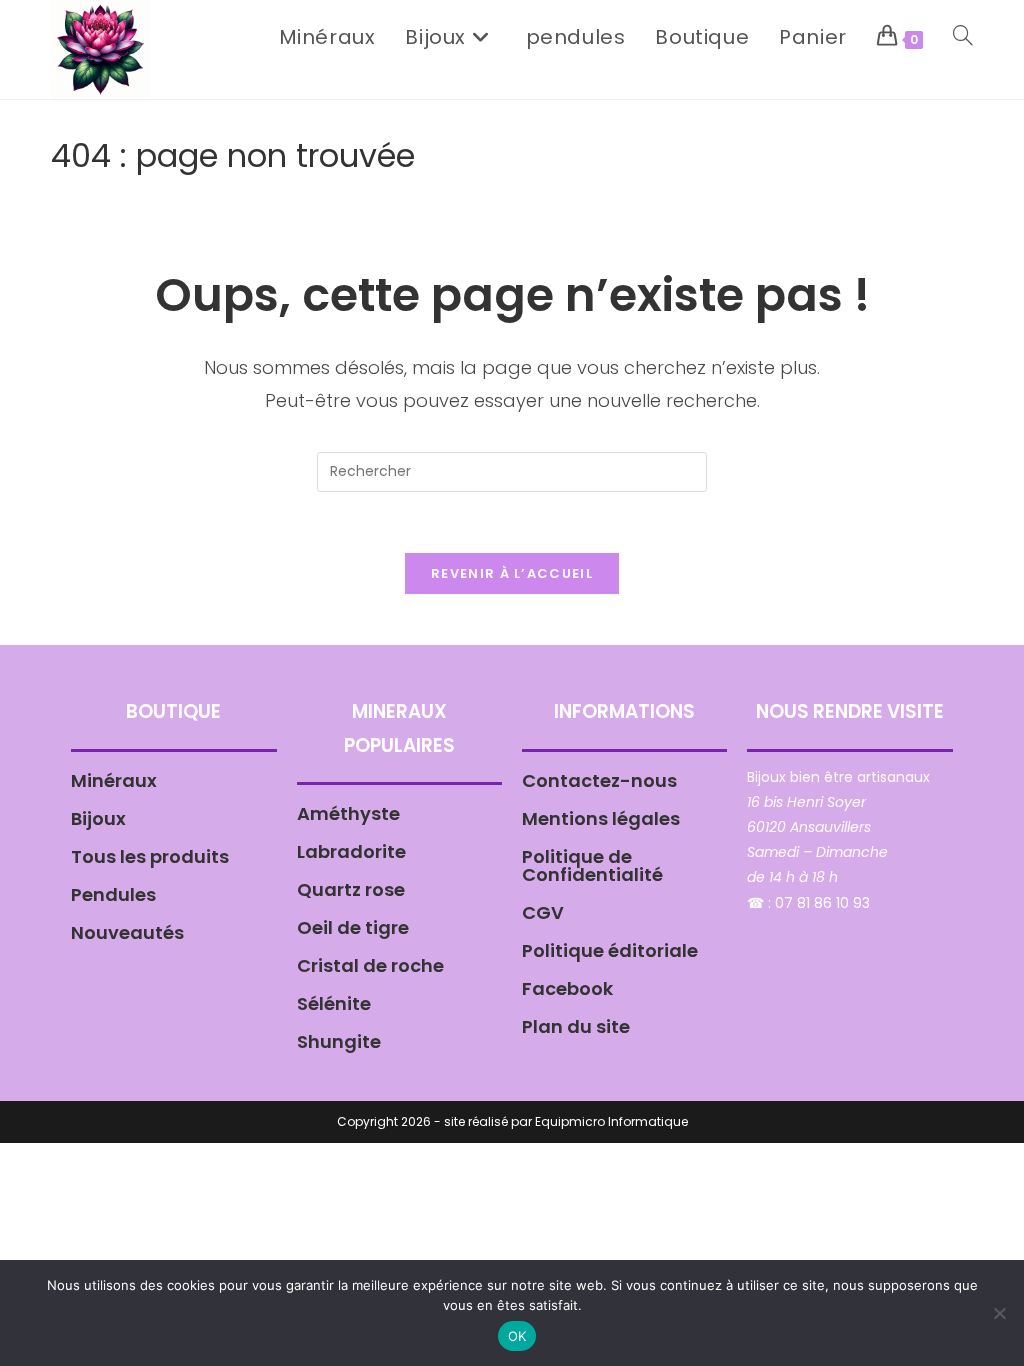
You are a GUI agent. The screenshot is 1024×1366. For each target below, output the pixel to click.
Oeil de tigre (353, 927)
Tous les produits (150, 856)
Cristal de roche (370, 965)
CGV (543, 912)
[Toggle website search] (963, 37)
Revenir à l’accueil (512, 573)
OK (517, 1336)
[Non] (999, 1313)
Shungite (339, 1041)
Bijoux (98, 818)
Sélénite (334, 1003)
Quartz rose (351, 889)
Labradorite (351, 851)
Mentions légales (601, 818)
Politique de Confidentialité (592, 865)
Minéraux (114, 780)
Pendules (113, 894)
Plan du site (576, 1026)
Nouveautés (127, 932)
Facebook (567, 988)
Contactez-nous (599, 780)
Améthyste (348, 813)
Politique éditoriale (610, 950)
